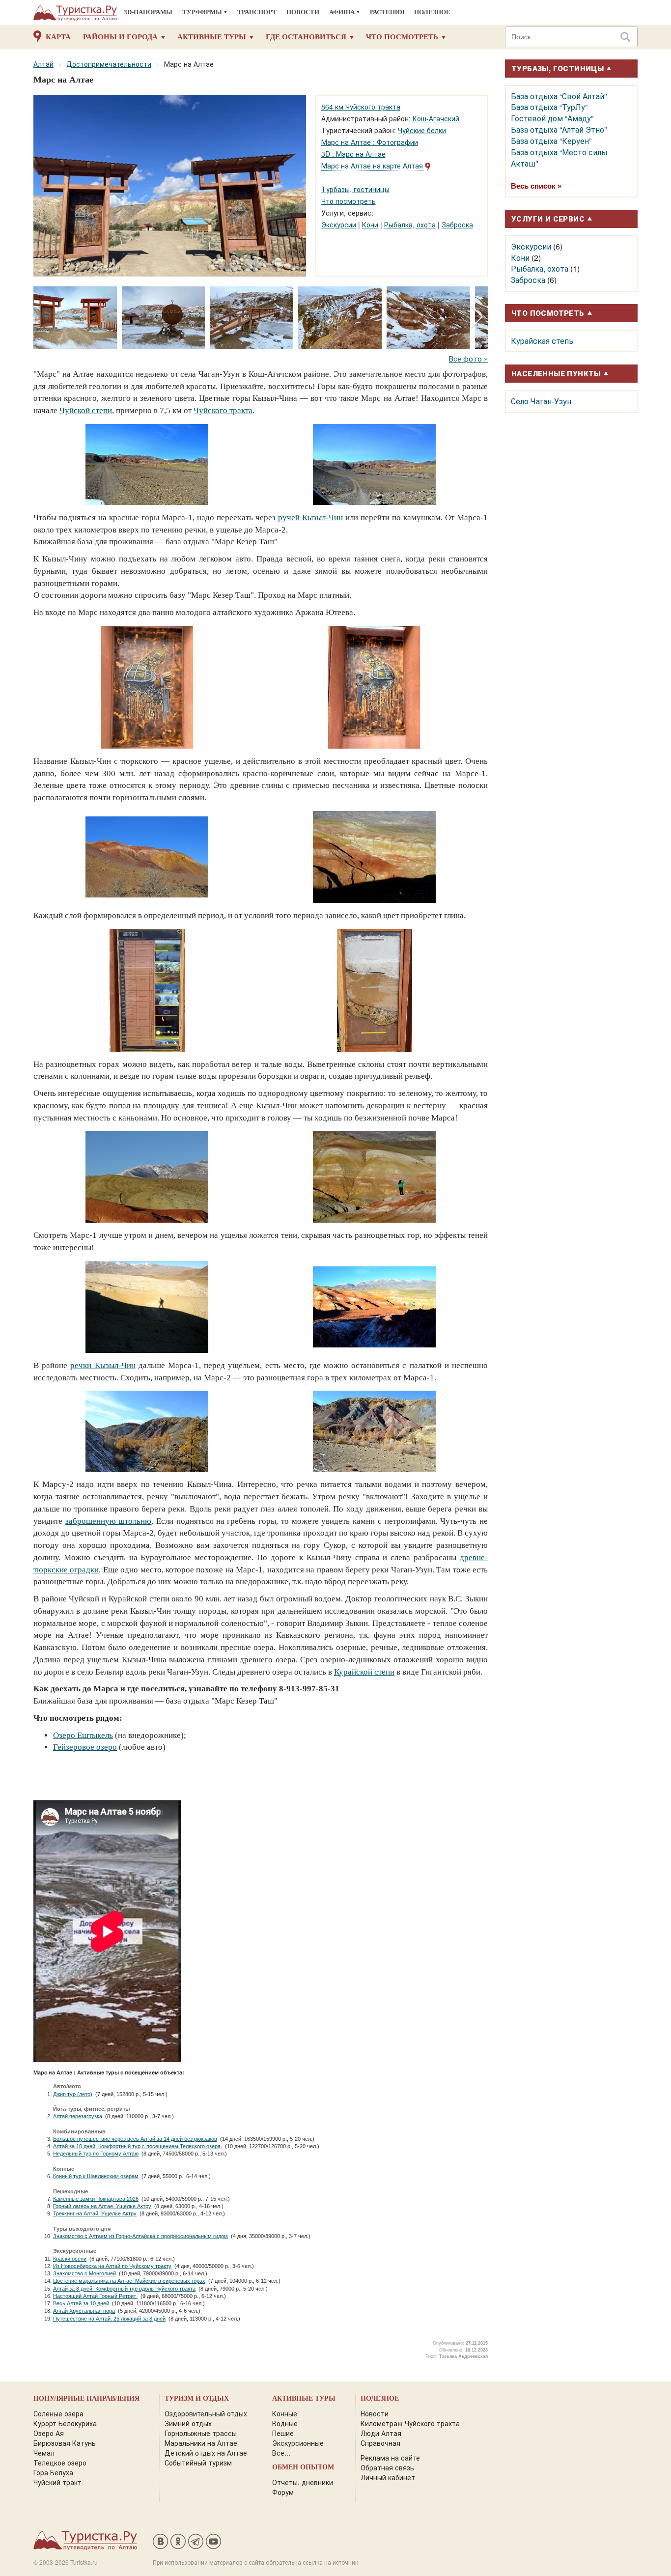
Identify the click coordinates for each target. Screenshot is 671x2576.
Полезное (432, 12)
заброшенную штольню (109, 1521)
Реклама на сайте (390, 2458)
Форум (283, 2492)
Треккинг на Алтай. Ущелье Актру (95, 2213)
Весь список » (536, 186)
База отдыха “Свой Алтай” (559, 96)
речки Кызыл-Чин (103, 1365)
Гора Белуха (53, 2472)
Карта (58, 37)
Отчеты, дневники (303, 2482)
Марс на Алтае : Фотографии (370, 142)
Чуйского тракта (223, 410)
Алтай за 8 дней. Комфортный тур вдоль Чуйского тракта (124, 2289)
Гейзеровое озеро (85, 1747)
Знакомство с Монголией (84, 2273)
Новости (303, 12)
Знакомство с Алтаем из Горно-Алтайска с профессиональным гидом (140, 2236)
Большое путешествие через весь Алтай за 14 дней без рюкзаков (135, 2139)
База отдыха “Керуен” (551, 141)
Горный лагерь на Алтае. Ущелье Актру (102, 2206)
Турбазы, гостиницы (355, 189)
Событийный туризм (198, 2463)
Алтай (43, 64)
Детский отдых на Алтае (206, 2453)
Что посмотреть (402, 37)
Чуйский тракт (57, 2482)
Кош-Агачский (436, 118)
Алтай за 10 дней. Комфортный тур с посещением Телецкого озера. (138, 2146)
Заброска (457, 224)
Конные (285, 2413)
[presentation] (477, 317)
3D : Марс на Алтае (353, 154)
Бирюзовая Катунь (65, 2443)
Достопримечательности (109, 64)
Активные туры (212, 37)
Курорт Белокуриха (65, 2423)
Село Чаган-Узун (541, 401)
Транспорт (257, 12)
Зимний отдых (188, 2423)
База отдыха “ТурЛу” (549, 107)
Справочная (380, 2443)
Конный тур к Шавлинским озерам (96, 2176)
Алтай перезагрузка (78, 2116)
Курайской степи (364, 1672)
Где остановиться (306, 37)
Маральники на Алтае (201, 2443)
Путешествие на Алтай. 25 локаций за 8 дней (109, 2319)
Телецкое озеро (60, 2463)
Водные (285, 2423)
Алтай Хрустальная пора (84, 2311)
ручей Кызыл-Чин (310, 518)
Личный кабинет (388, 2477)
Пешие (283, 2433)
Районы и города (120, 37)
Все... (281, 2453)
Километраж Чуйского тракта (410, 2423)
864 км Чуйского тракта (361, 107)
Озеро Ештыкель (83, 1735)
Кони (370, 224)
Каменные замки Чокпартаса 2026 (96, 2199)
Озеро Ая (49, 2433)
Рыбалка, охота (410, 224)
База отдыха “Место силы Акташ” (559, 158)
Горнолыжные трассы (201, 2433)
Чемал (44, 2453)
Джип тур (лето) (73, 2094)
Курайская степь (542, 341)
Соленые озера (58, 2413)
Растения (387, 12)
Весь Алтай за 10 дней (81, 2303)
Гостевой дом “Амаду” (552, 118)
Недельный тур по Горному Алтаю (96, 2154)
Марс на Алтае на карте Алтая (372, 166)
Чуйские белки (422, 130)
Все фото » (468, 358)
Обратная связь (387, 2467)
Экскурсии (339, 224)
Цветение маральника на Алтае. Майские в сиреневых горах (129, 2281)
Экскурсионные (298, 2443)
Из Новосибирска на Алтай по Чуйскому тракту (112, 2266)
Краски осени (70, 2259)
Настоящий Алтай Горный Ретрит (95, 2296)
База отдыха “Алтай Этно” (559, 129)
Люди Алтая (381, 2433)
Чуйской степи (86, 410)
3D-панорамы (148, 12)
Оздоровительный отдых (206, 2413)
